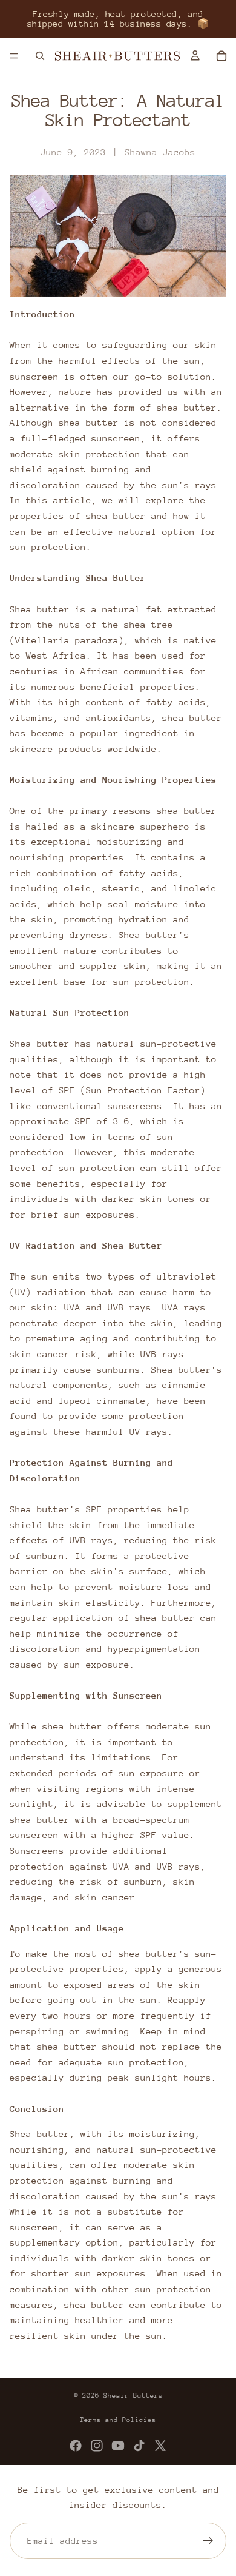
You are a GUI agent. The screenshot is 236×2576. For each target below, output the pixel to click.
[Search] (40, 56)
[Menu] (14, 56)
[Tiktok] (139, 2446)
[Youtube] (118, 2446)
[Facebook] (76, 2446)
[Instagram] (97, 2446)
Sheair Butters (133, 2396)
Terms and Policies (118, 2420)
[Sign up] (208, 2541)
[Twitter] (160, 2446)
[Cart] (221, 56)
